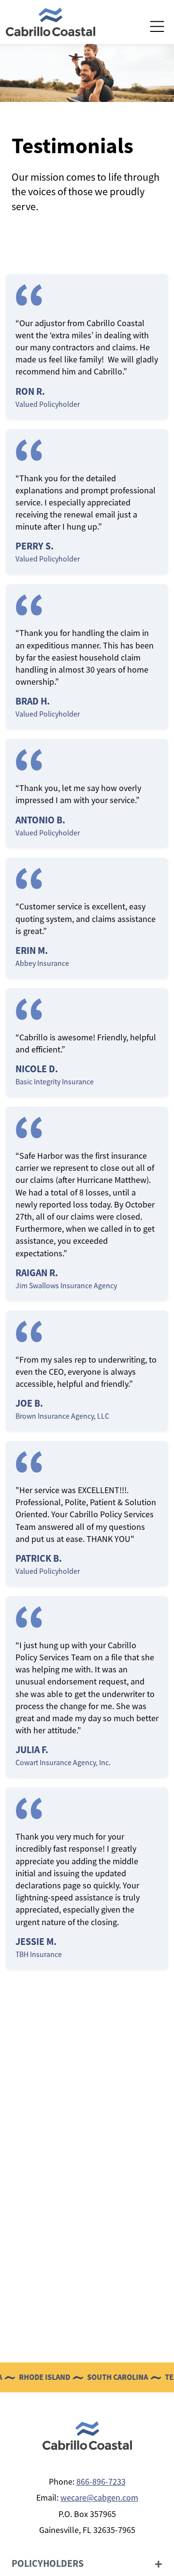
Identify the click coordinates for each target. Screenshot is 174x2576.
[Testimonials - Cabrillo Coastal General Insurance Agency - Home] (51, 21)
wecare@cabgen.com (99, 2498)
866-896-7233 (101, 2482)
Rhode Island (29, 2377)
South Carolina (101, 2377)
